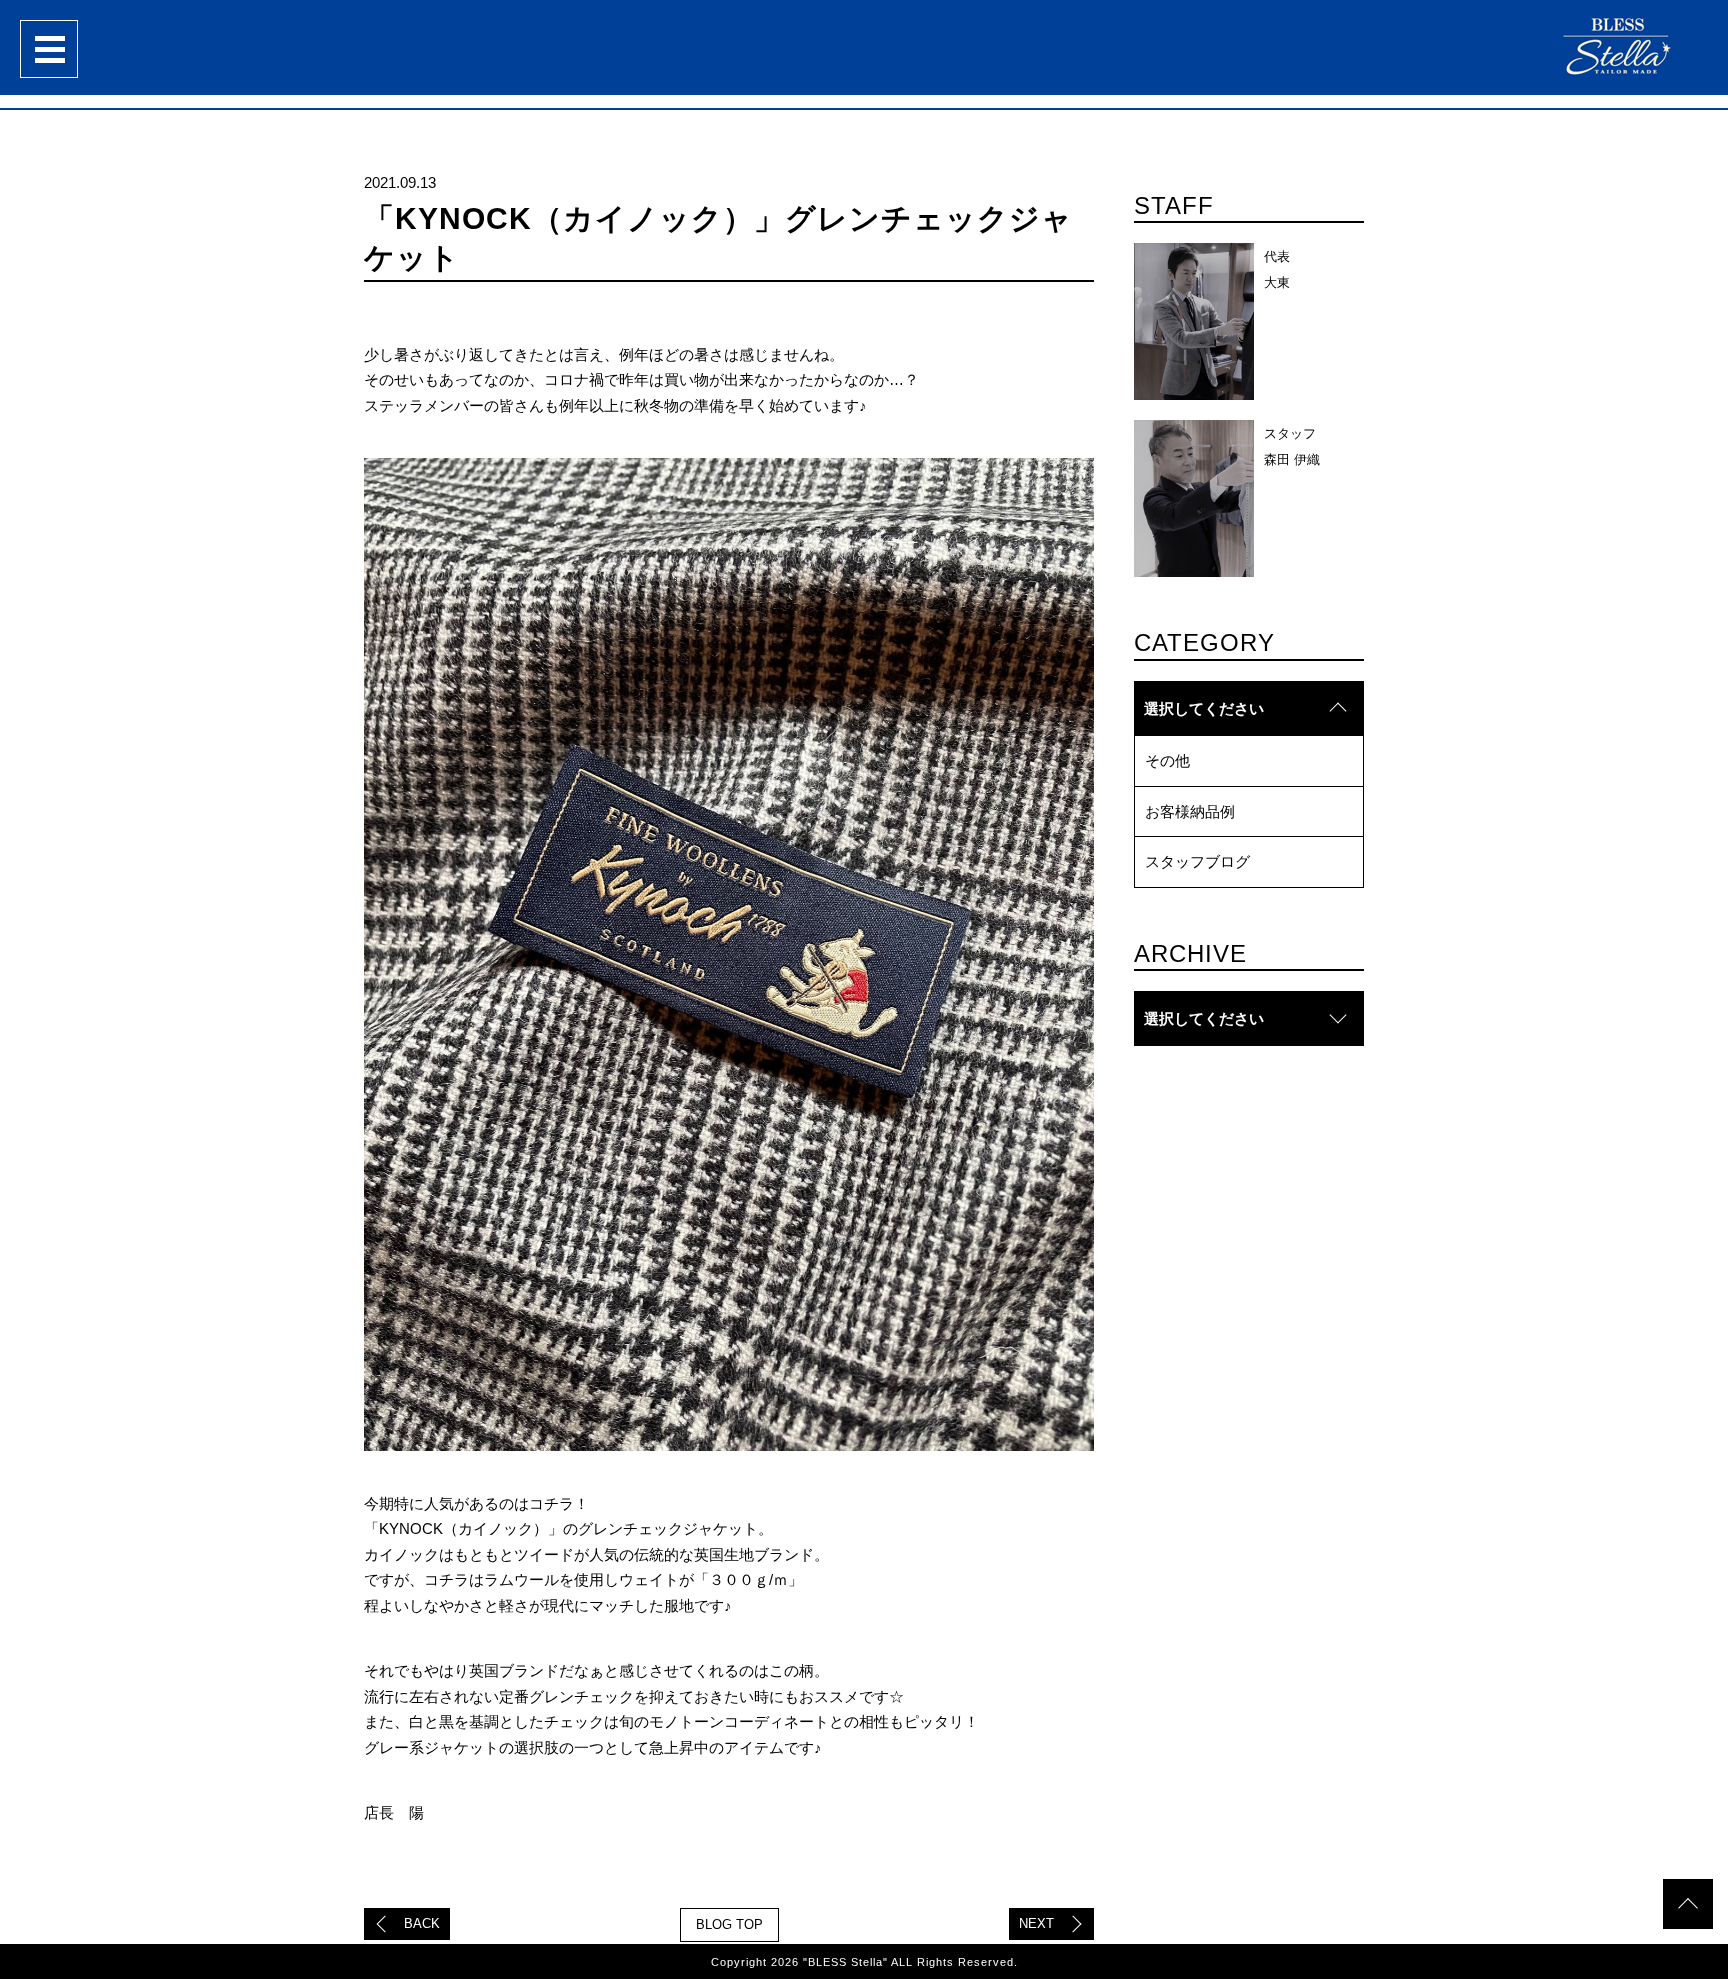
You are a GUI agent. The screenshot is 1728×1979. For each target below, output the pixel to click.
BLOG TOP (729, 1924)
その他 (1167, 760)
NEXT (1036, 1923)
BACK (422, 1923)
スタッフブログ (1197, 861)
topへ (1688, 1904)
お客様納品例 (1190, 811)
